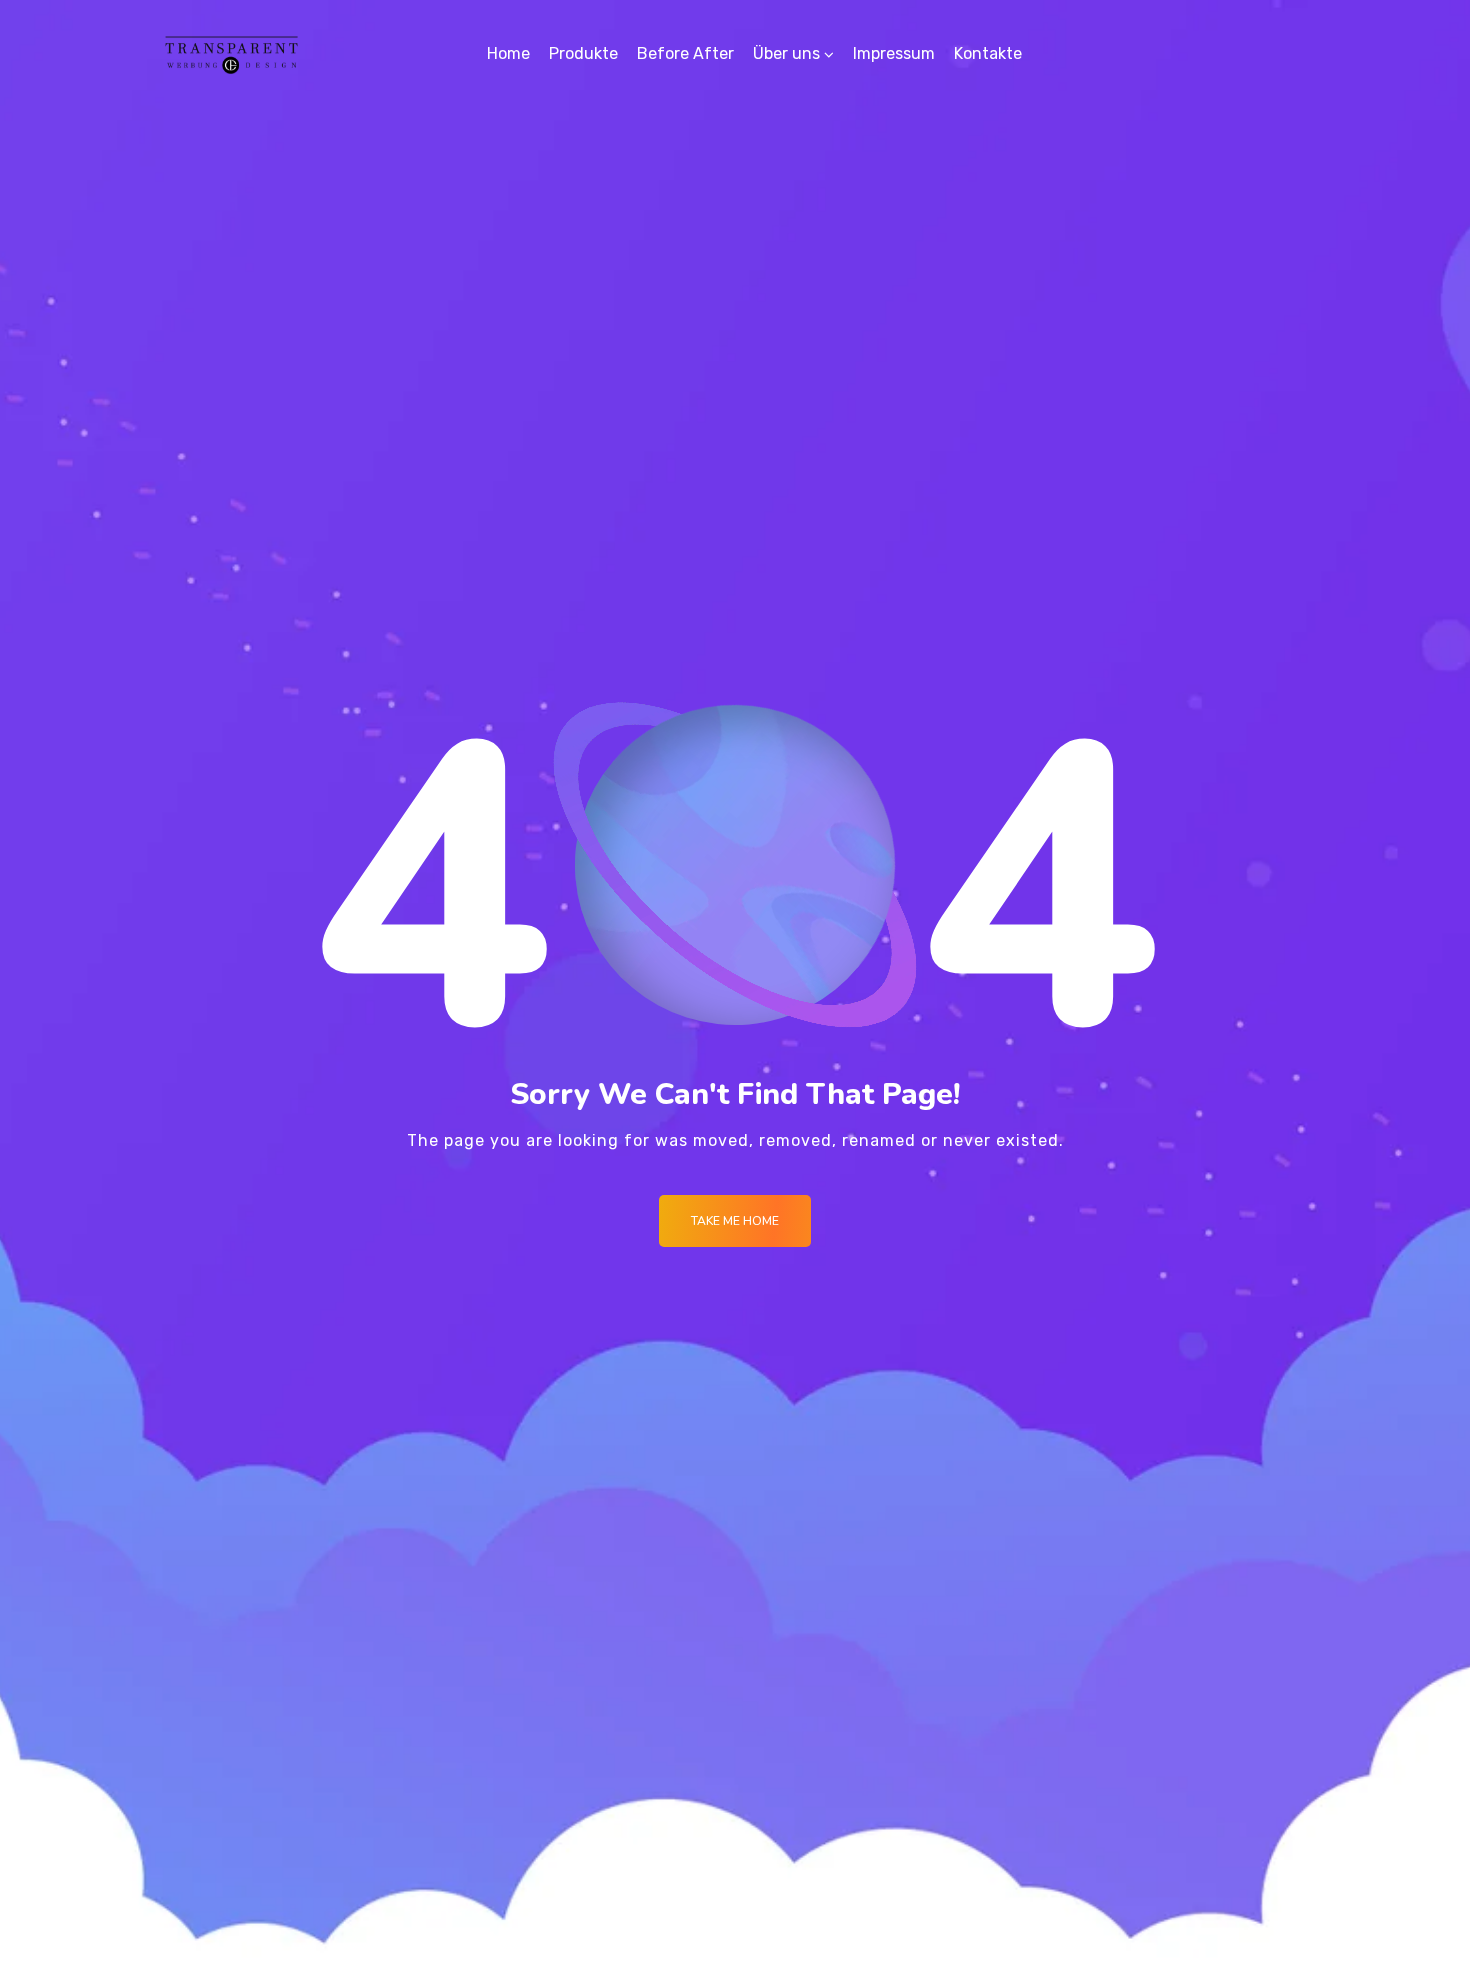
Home (508, 53)
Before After (685, 53)
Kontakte (988, 53)
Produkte (583, 53)
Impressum (894, 53)
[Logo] (231, 54)
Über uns (786, 53)
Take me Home (735, 1221)
